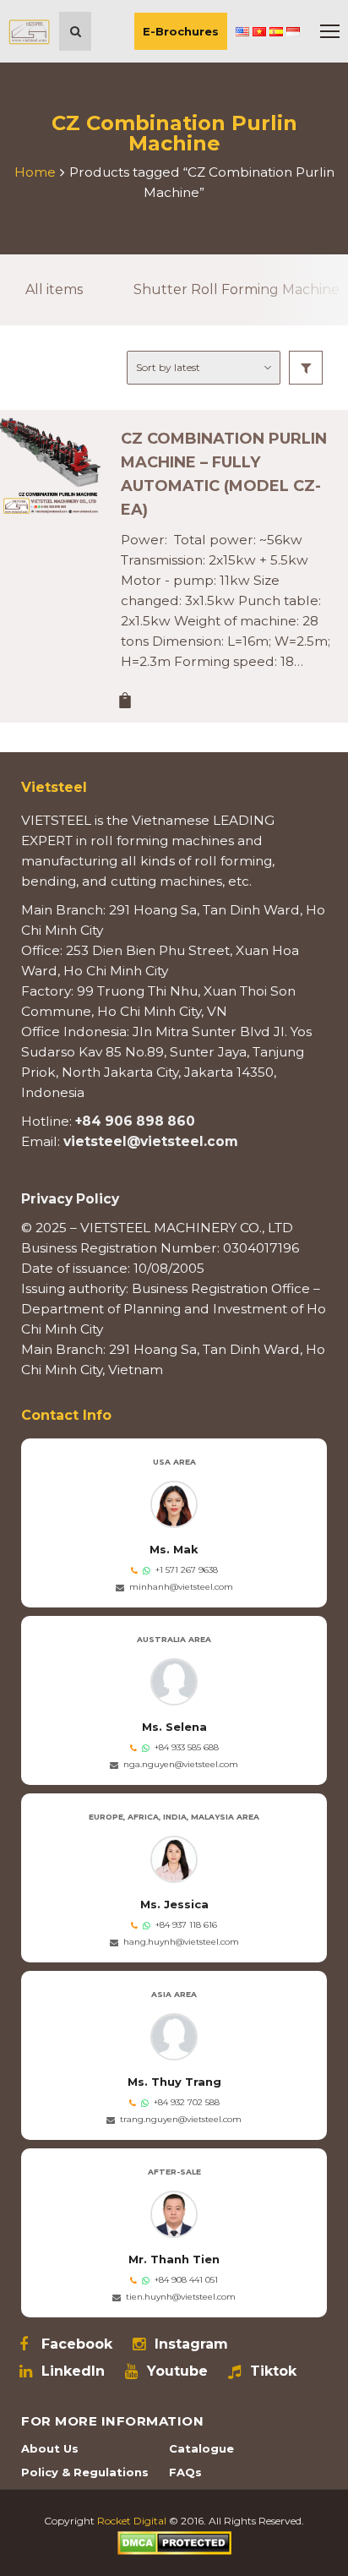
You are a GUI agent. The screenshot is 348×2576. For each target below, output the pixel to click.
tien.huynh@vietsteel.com (181, 2297)
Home (35, 172)
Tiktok (273, 2371)
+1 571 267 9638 (187, 1570)
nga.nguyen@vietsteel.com (181, 1764)
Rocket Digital (132, 2521)
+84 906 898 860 (135, 1121)
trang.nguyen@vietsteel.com (181, 2119)
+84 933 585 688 (187, 1747)
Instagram (191, 2344)
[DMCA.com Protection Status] (174, 2542)
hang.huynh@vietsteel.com (181, 1942)
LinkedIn (73, 2371)
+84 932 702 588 (187, 2102)
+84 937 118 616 (186, 1925)
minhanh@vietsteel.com (181, 1587)
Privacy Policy (70, 1199)
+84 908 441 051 (186, 2280)
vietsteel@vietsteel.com (151, 1141)
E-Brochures (181, 31)
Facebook (77, 2344)
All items (54, 289)
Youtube (177, 2371)
